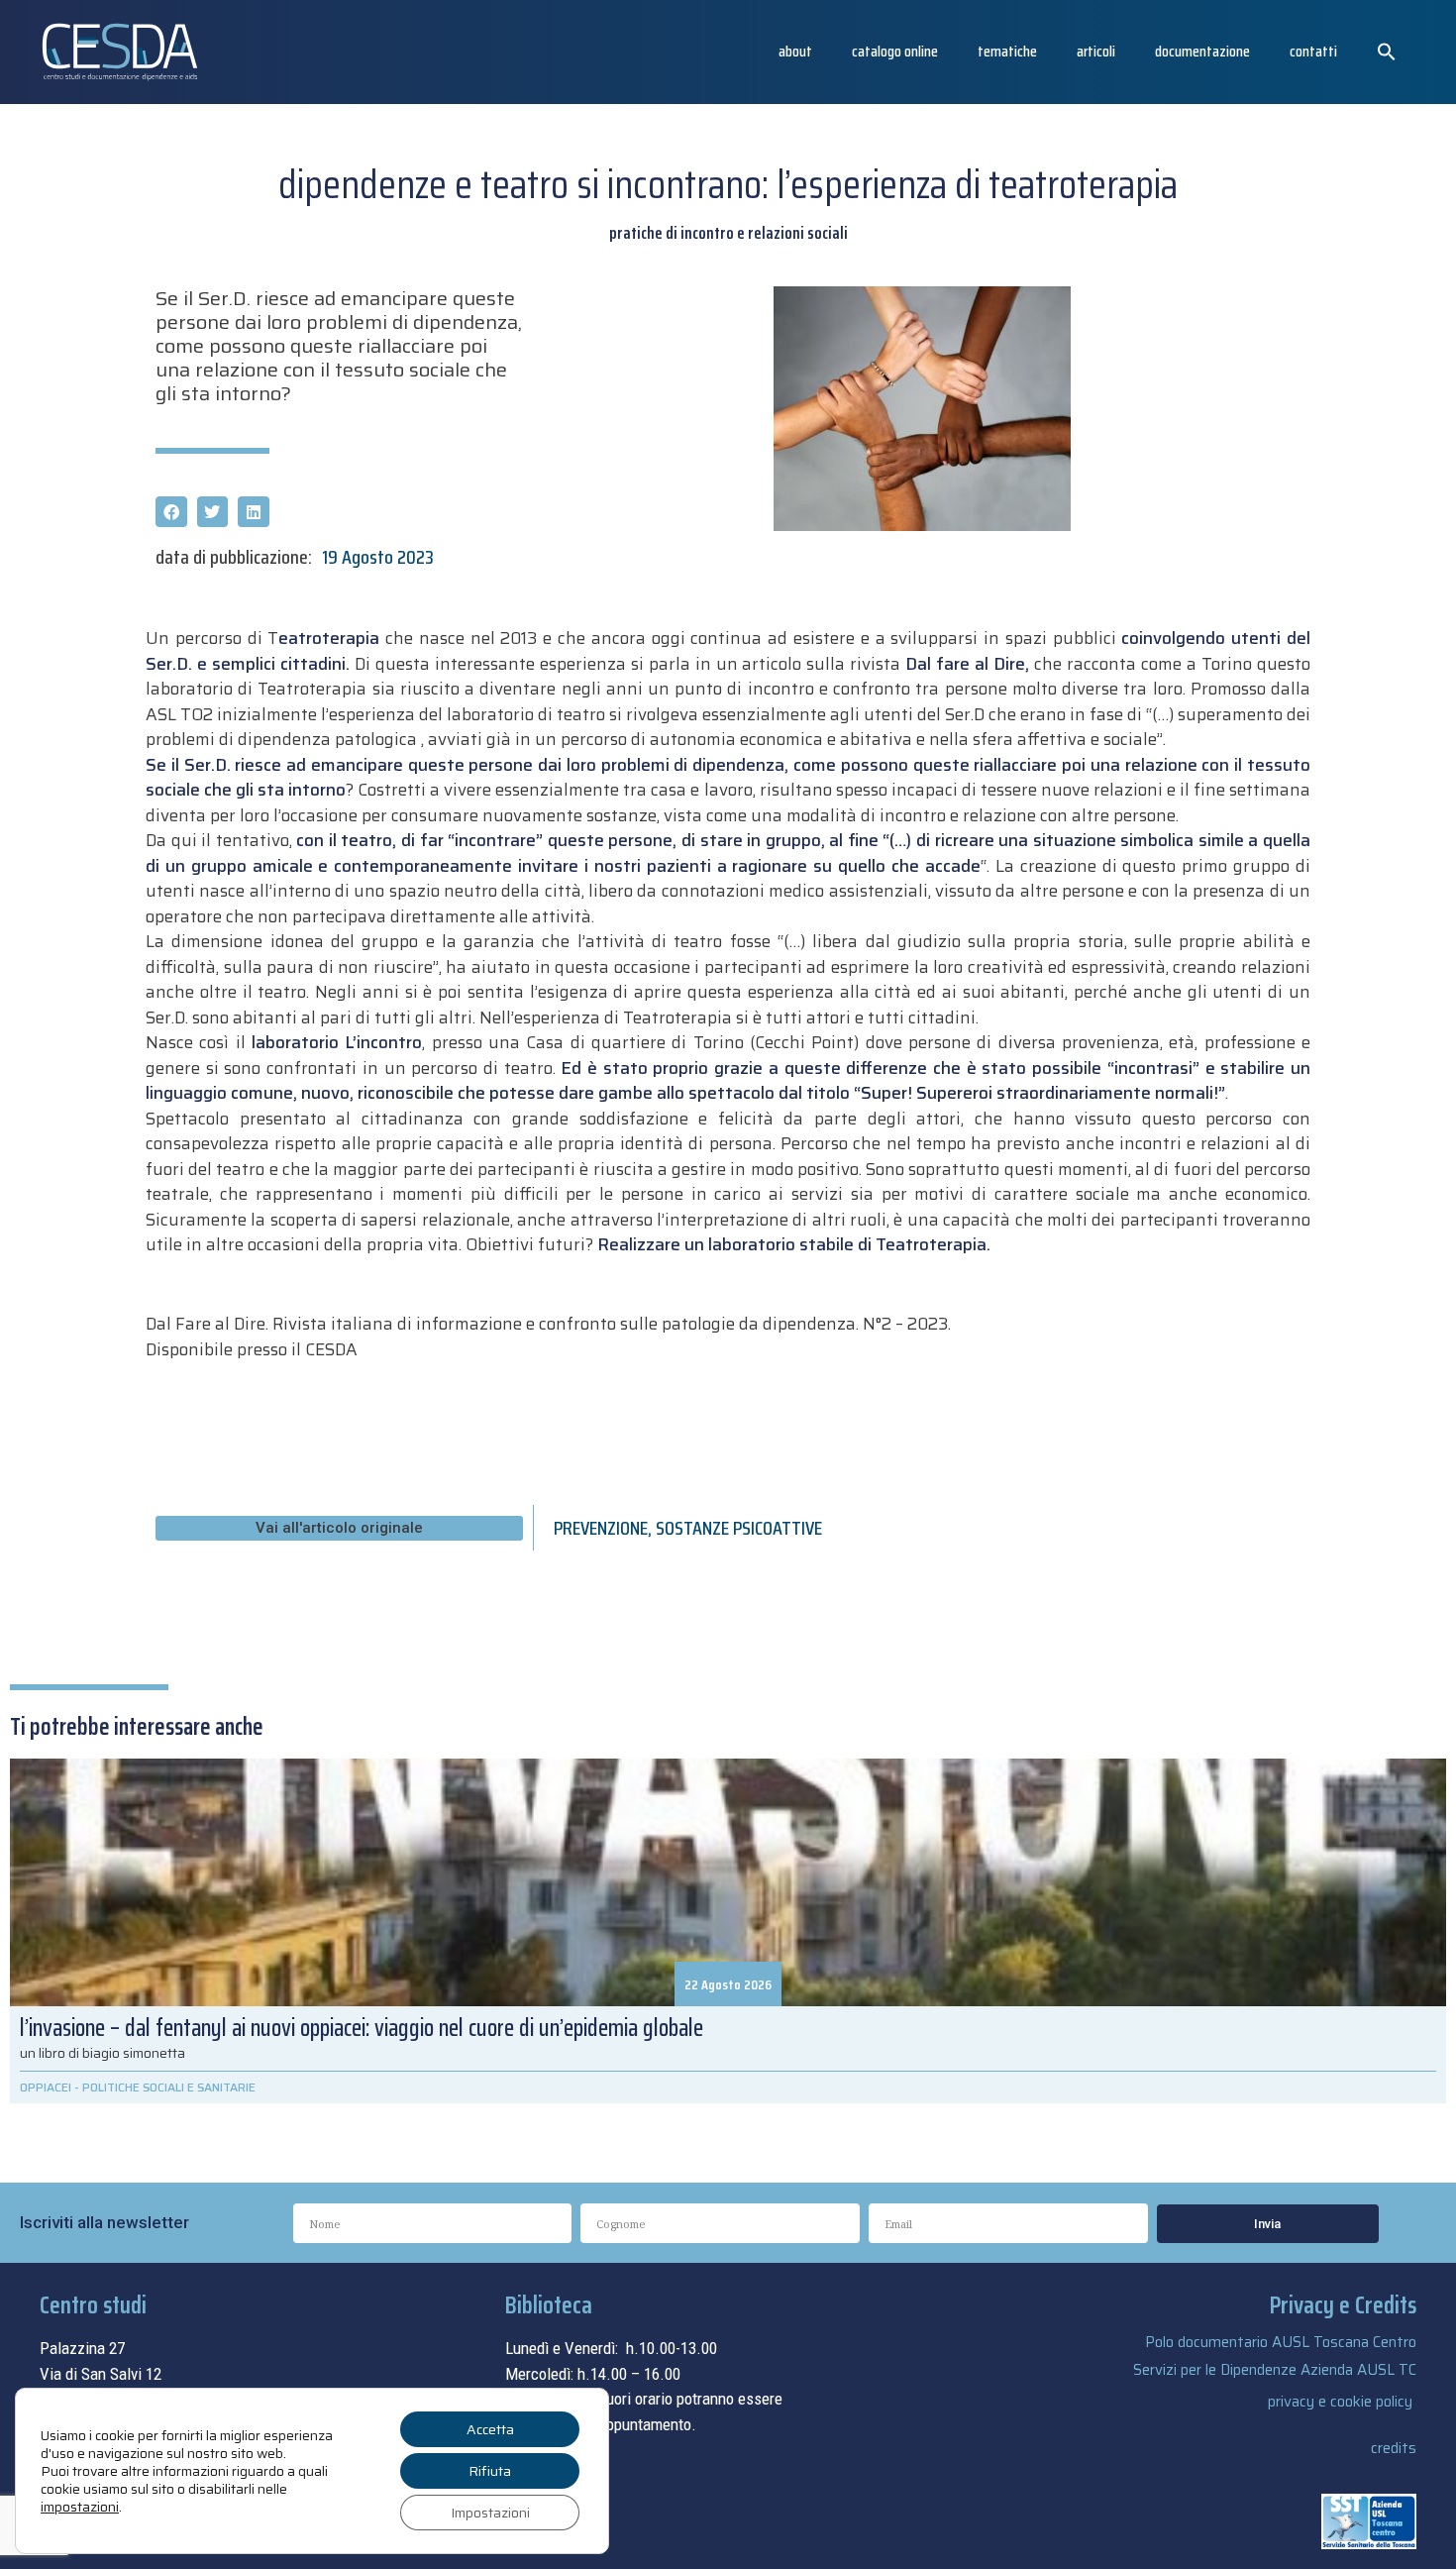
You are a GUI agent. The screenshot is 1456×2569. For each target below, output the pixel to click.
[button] (1387, 52)
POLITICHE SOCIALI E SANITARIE (169, 2087)
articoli (1096, 51)
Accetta (490, 2429)
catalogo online (895, 51)
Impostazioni (490, 2513)
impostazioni (80, 2507)
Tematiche (1007, 51)
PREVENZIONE (601, 1528)
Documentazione (1202, 51)
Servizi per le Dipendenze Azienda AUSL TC (1275, 2370)
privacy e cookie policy (1340, 2402)
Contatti (1313, 51)
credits (1394, 2448)
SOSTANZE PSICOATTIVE (739, 1528)
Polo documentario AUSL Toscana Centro (1281, 2342)
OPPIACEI (46, 2087)
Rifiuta (490, 2471)
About (795, 51)
